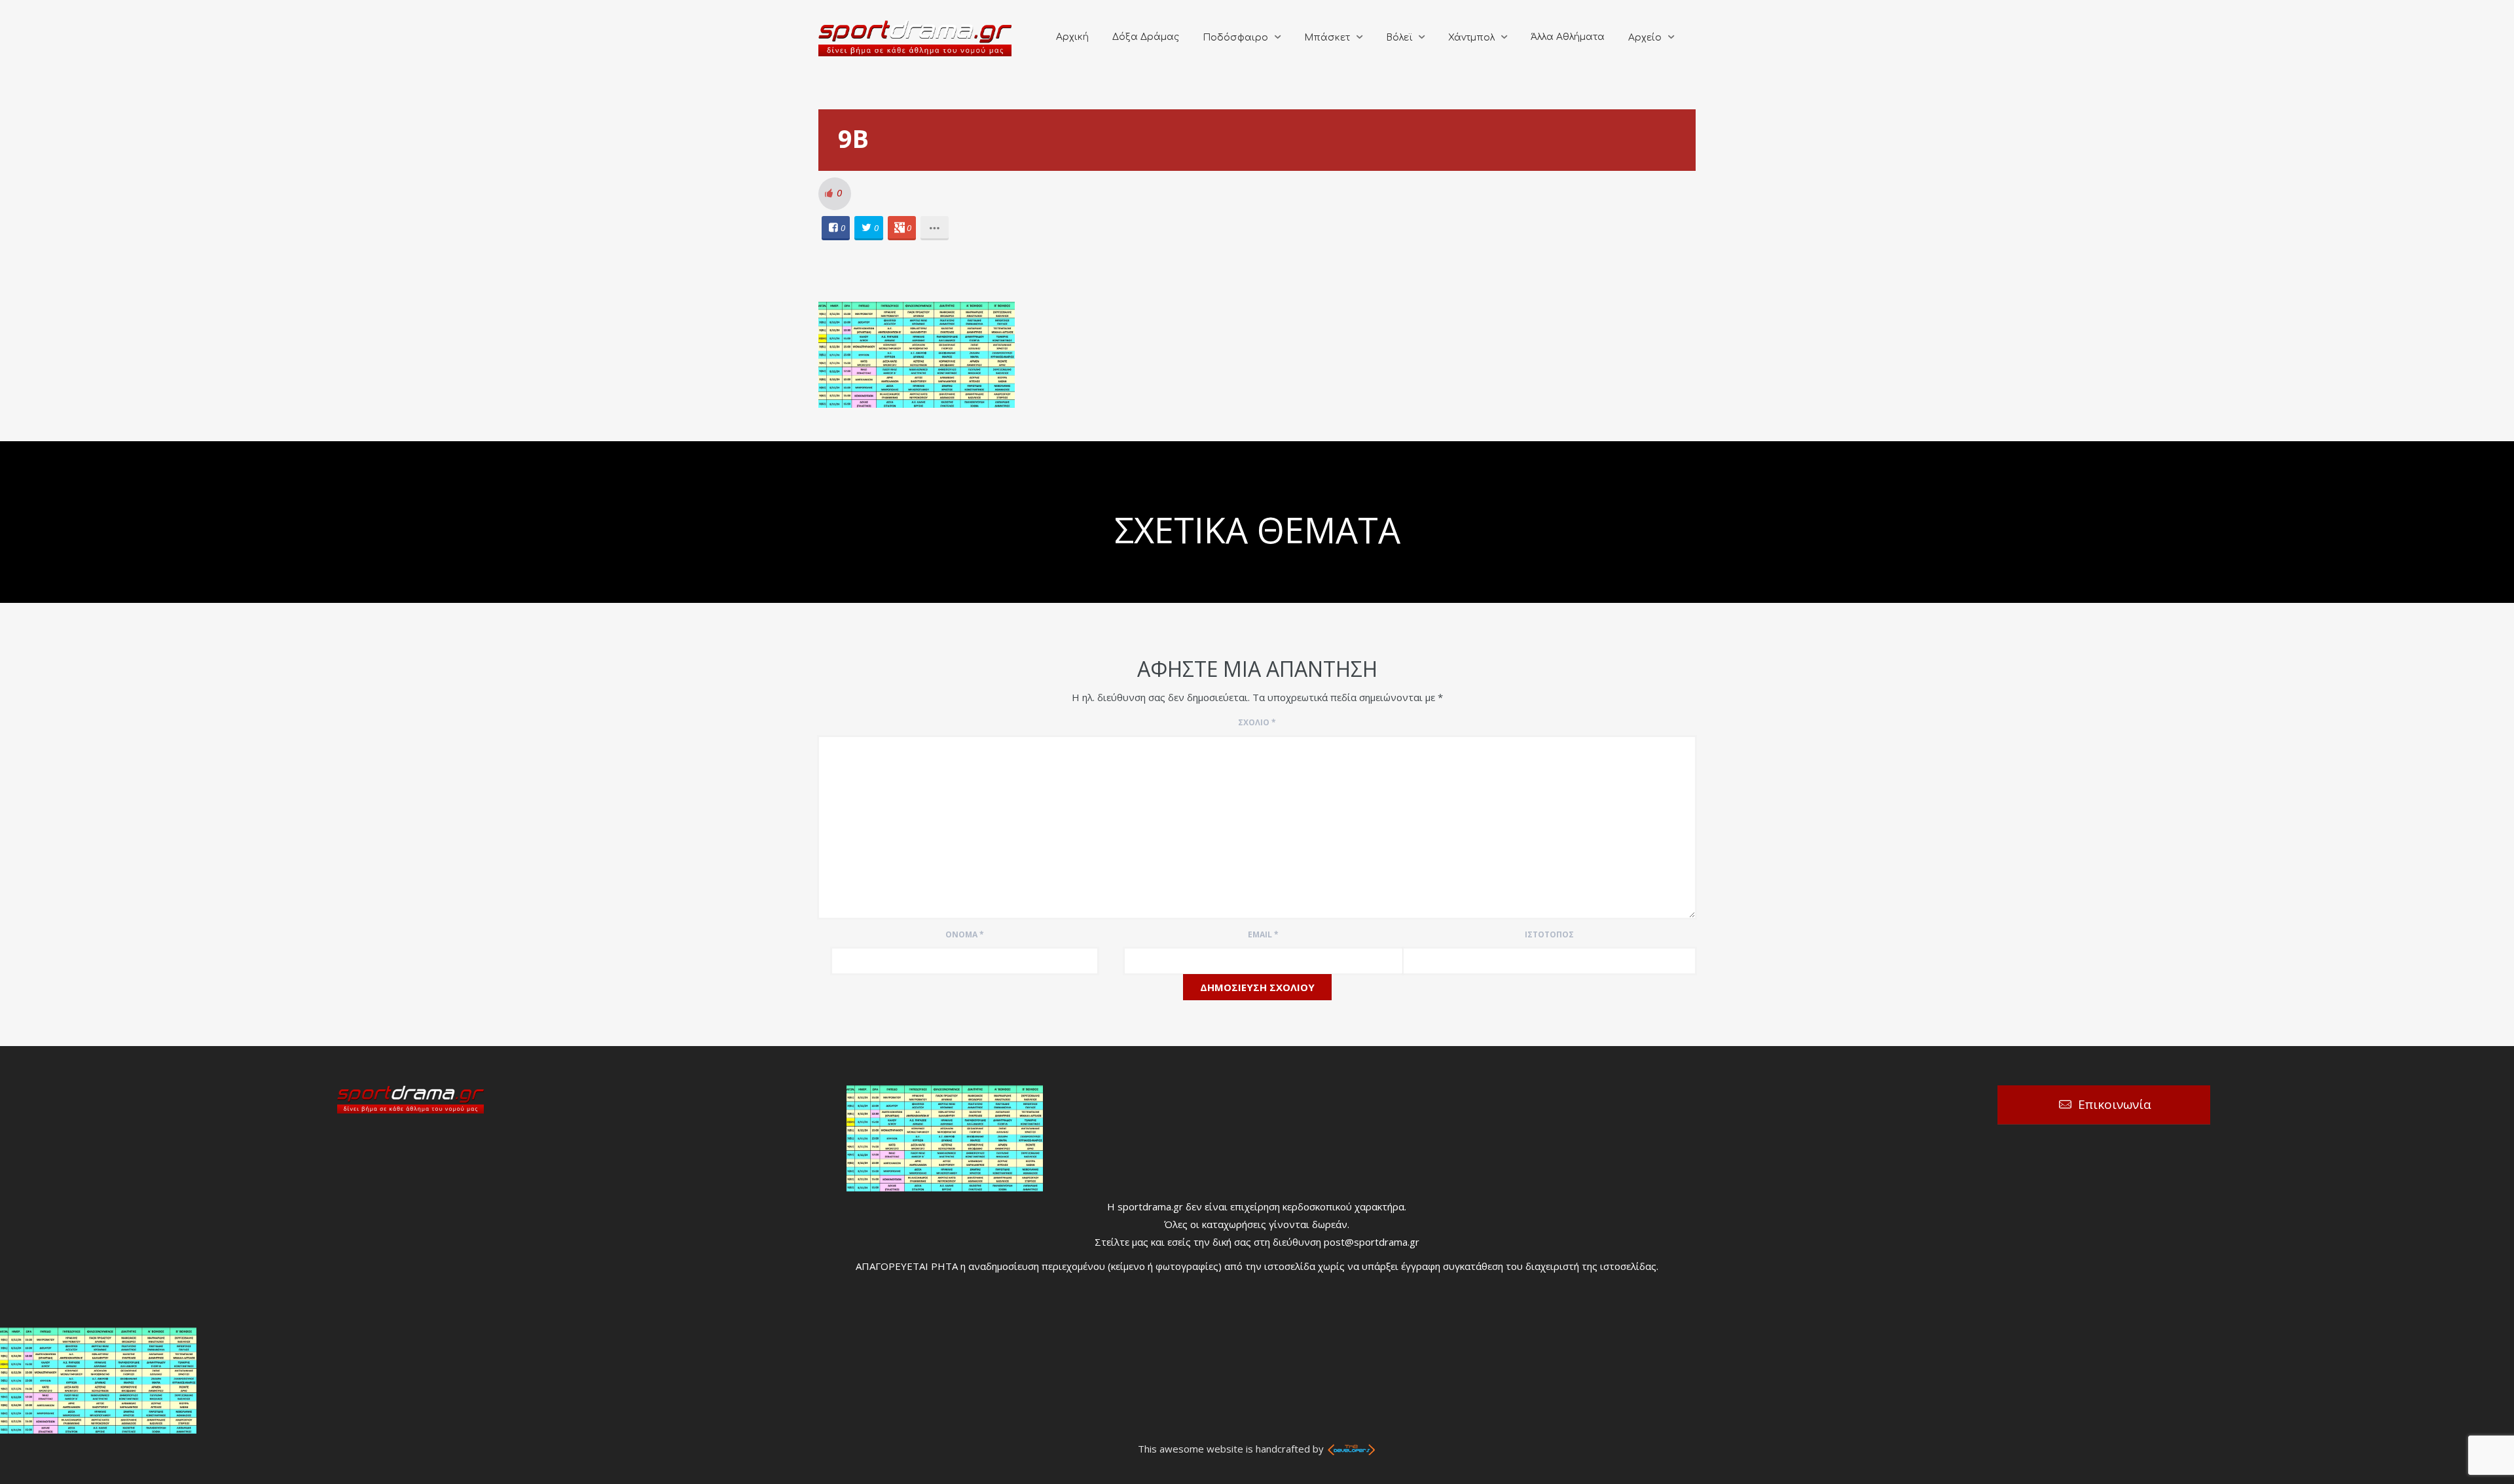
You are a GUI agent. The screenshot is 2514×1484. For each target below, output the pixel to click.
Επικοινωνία (2115, 1104)
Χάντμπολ (1471, 38)
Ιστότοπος (1549, 934)
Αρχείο (1645, 38)
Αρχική (1072, 37)
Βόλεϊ (1399, 38)
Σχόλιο (1257, 722)
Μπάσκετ (1327, 38)
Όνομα (965, 934)
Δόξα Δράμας (1146, 37)
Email (1263, 934)
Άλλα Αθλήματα (1568, 37)
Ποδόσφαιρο (1235, 38)
